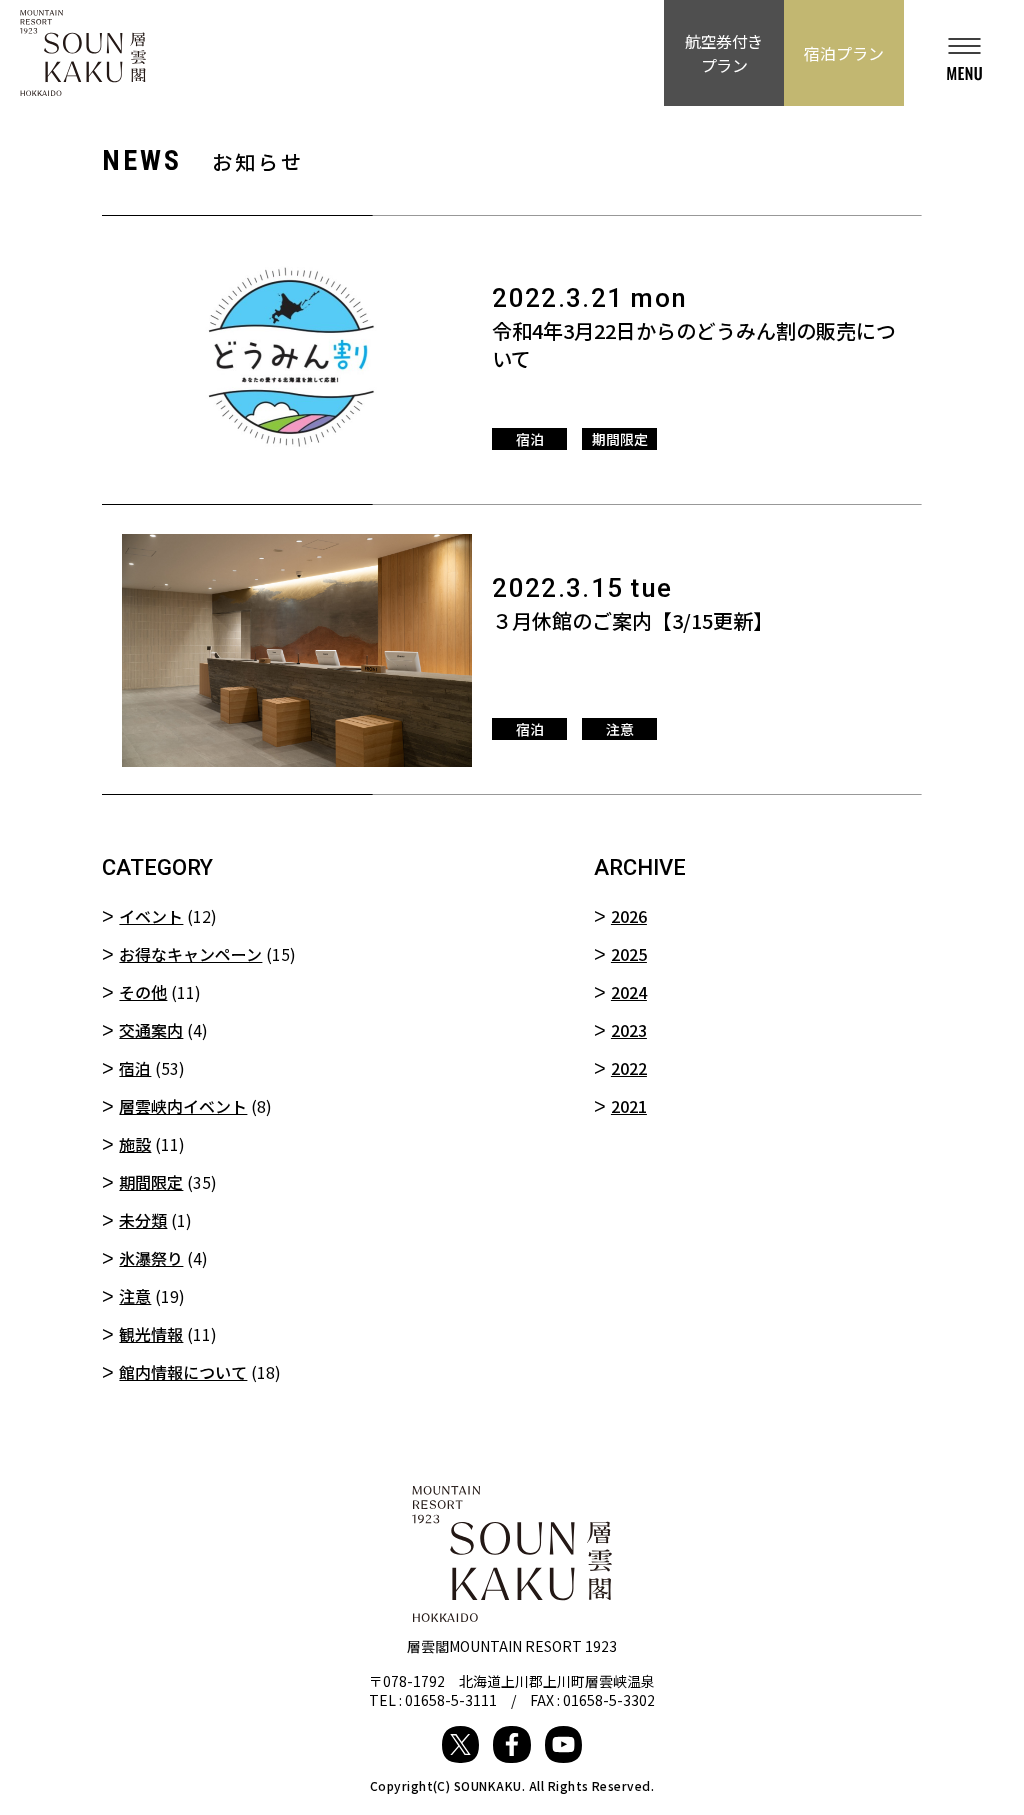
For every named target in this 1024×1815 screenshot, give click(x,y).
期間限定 (151, 1182)
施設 (135, 1144)
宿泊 (135, 1068)
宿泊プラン (844, 53)
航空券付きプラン (724, 53)
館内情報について (183, 1372)
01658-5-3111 (451, 1700)
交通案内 (151, 1030)
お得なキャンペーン (190, 954)
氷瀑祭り (151, 1258)
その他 (143, 992)
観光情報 (151, 1334)
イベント (151, 916)
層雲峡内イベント (183, 1106)
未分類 (143, 1220)
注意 (135, 1296)
